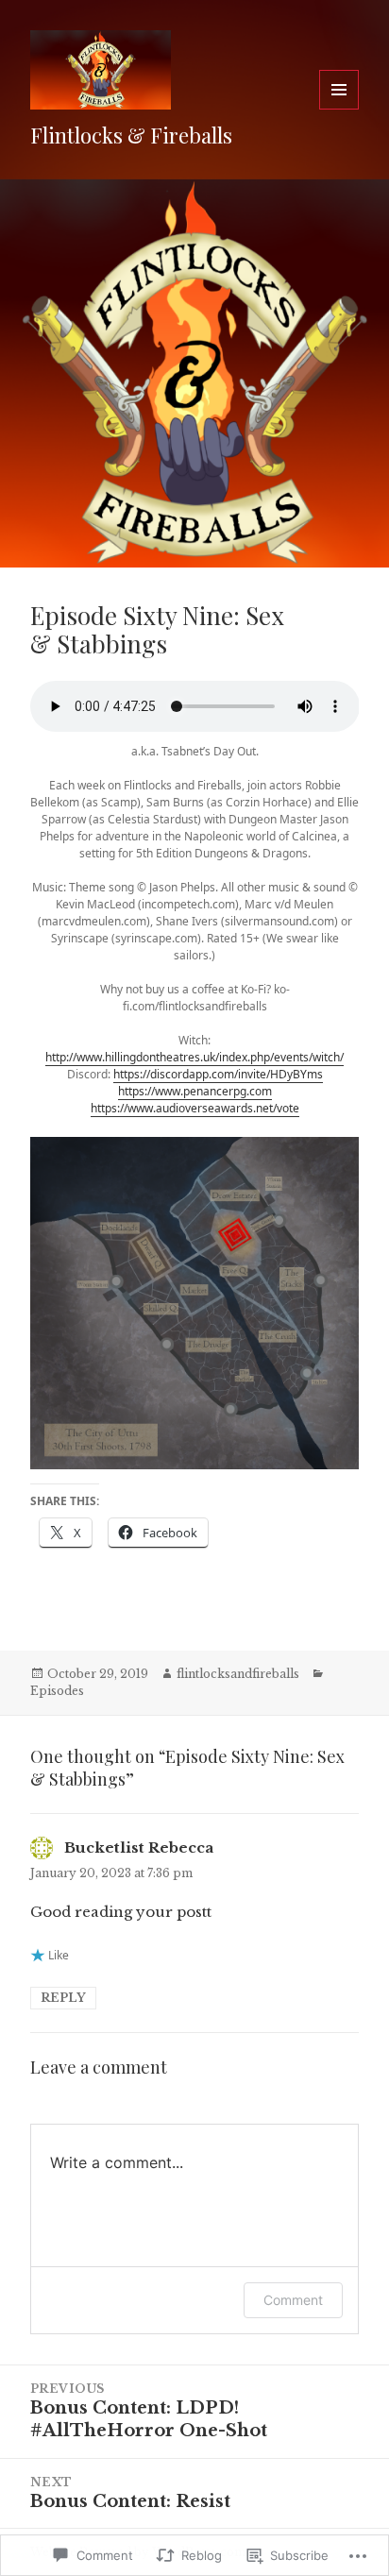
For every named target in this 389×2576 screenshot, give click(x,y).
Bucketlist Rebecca (139, 1847)
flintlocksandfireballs (238, 1674)
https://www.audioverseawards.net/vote (195, 1108)
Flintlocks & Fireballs (131, 135)
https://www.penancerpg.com (195, 1091)
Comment (293, 2300)
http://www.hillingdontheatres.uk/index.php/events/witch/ (194, 1057)
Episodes (57, 1691)
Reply (63, 1998)
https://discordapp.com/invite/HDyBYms (218, 1074)
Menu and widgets (339, 109)
